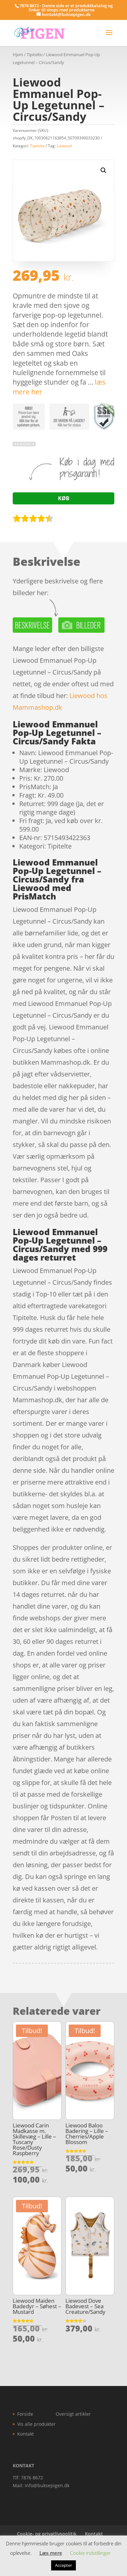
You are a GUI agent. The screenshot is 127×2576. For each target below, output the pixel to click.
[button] (104, 170)
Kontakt (26, 2434)
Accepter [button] (63, 2565)
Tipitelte (35, 55)
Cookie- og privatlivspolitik (47, 2534)
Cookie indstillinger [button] (90, 2553)
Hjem (18, 55)
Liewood (64, 146)
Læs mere (51, 2553)
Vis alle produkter (36, 2424)
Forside (25, 2414)
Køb (64, 498)
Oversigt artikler (73, 2414)
